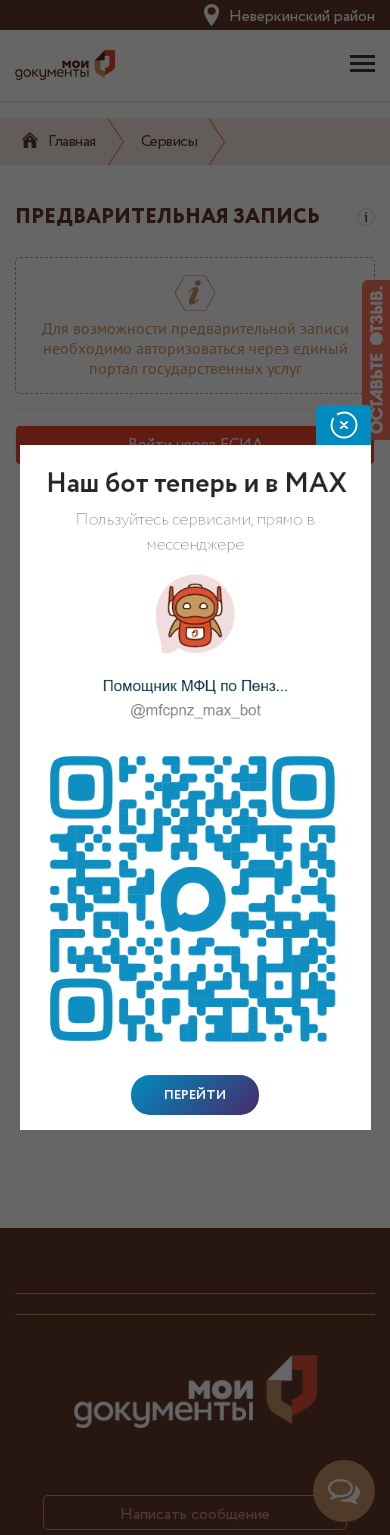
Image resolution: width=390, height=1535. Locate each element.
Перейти (195, 1095)
